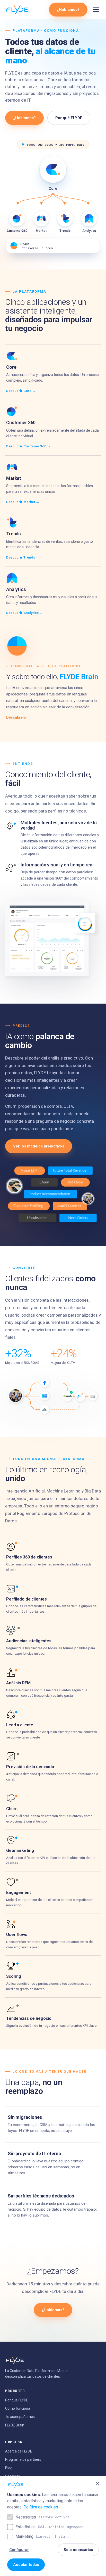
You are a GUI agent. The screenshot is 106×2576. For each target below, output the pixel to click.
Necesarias (42, 2517)
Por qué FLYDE (69, 118)
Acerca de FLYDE (19, 2451)
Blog (9, 2468)
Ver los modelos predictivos (39, 1146)
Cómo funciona (18, 2408)
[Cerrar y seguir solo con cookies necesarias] (98, 2484)
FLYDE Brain (15, 2425)
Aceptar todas (26, 2565)
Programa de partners (23, 2459)
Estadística (49, 2527)
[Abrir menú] (96, 10)
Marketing (42, 2536)
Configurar (19, 2550)
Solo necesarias (78, 2550)
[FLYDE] (17, 10)
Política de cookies (41, 2507)
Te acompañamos (20, 2417)
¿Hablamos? (68, 10)
